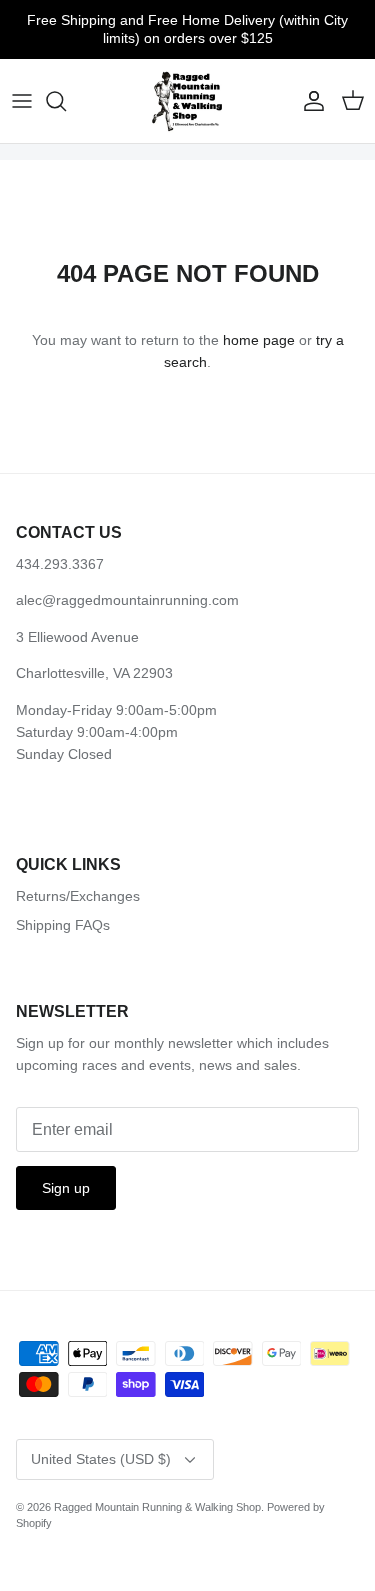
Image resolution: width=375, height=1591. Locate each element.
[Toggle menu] (22, 101)
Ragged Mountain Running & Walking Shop (157, 1507)
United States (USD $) (101, 1459)
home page (259, 340)
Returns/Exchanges (78, 896)
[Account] (309, 101)
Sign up (66, 1188)
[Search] (66, 101)
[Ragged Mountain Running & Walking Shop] (187, 101)
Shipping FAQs (63, 925)
